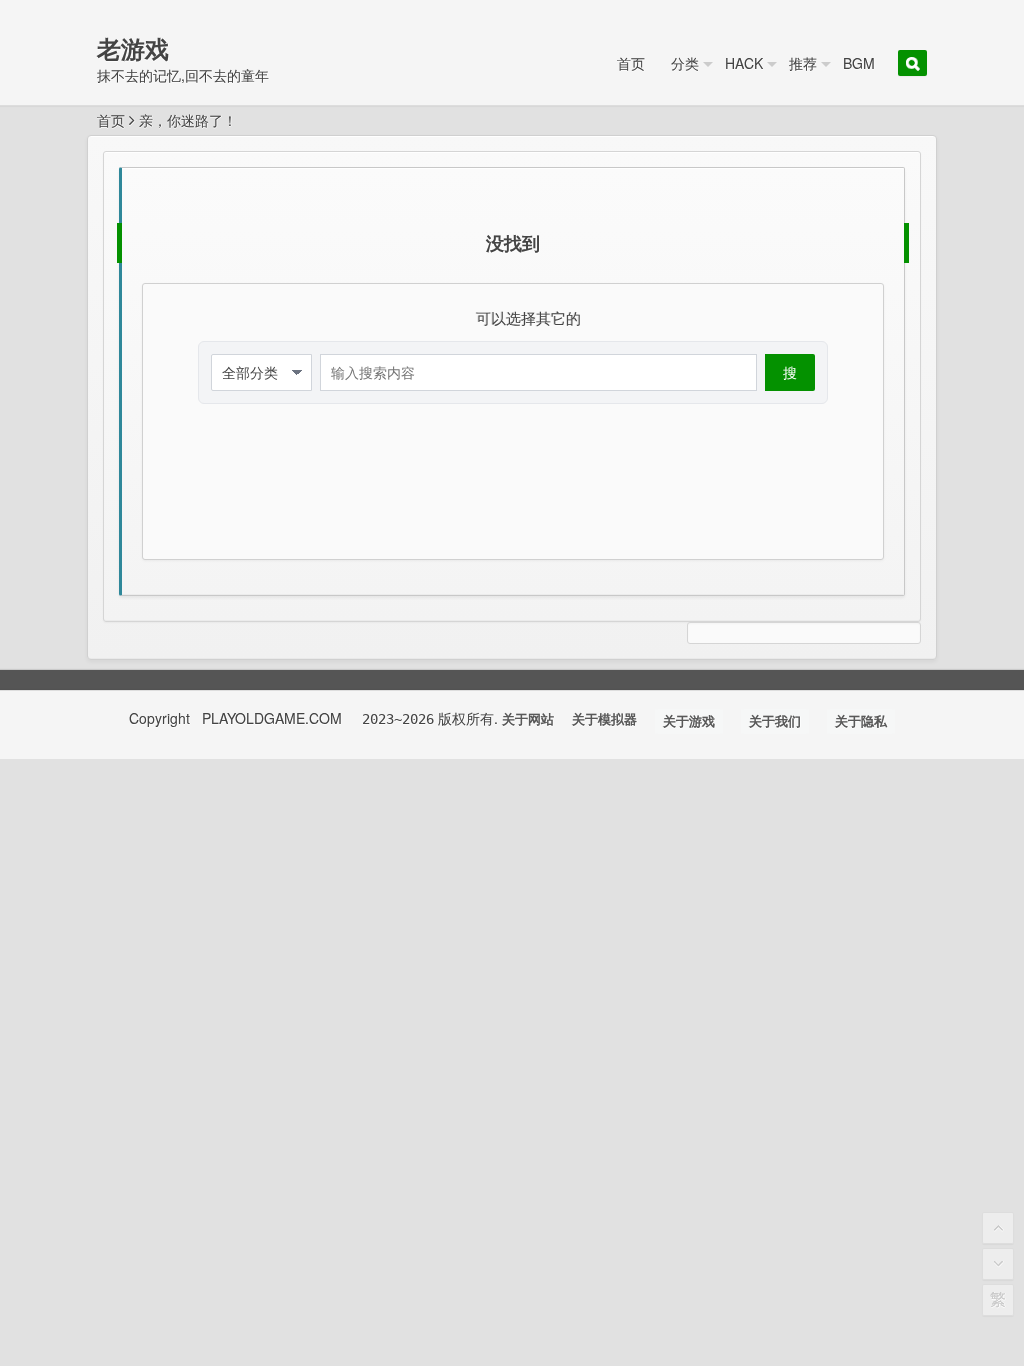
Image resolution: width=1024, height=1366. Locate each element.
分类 (685, 63)
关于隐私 (861, 721)
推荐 (803, 63)
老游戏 (133, 48)
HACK (744, 63)
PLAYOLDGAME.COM (274, 718)
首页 (631, 63)
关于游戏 (689, 721)
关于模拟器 (604, 719)
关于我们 (775, 721)
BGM (859, 63)
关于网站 (528, 719)
